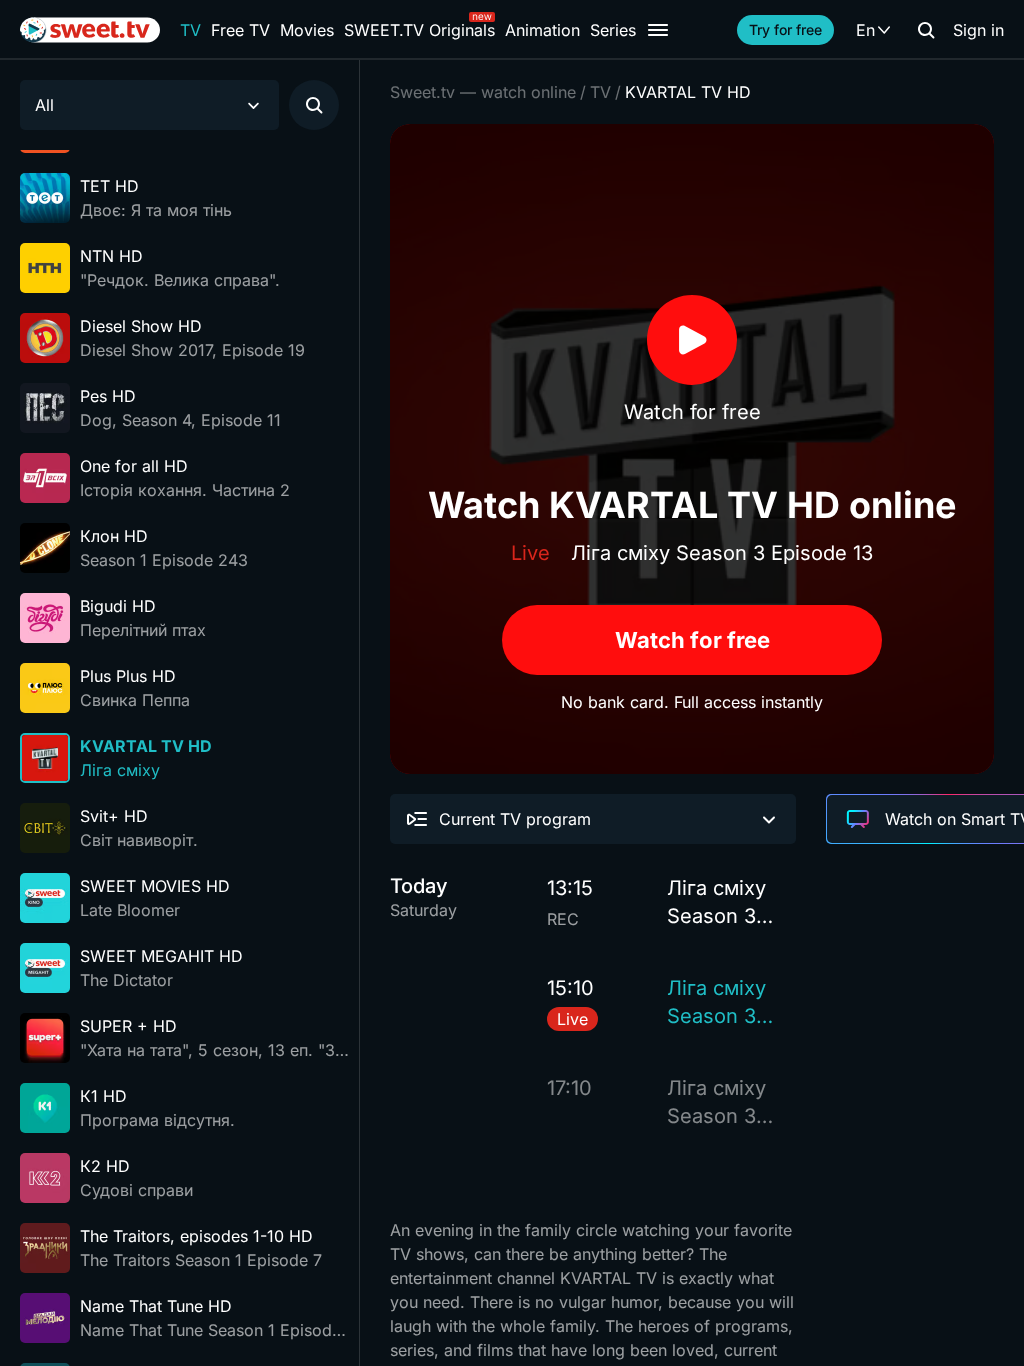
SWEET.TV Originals (419, 30)
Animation (542, 30)
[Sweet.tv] (90, 30)
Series (613, 30)
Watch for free (692, 640)
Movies (307, 30)
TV (190, 30)
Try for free (785, 29)
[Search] (926, 30)
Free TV (240, 30)
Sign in (978, 30)
